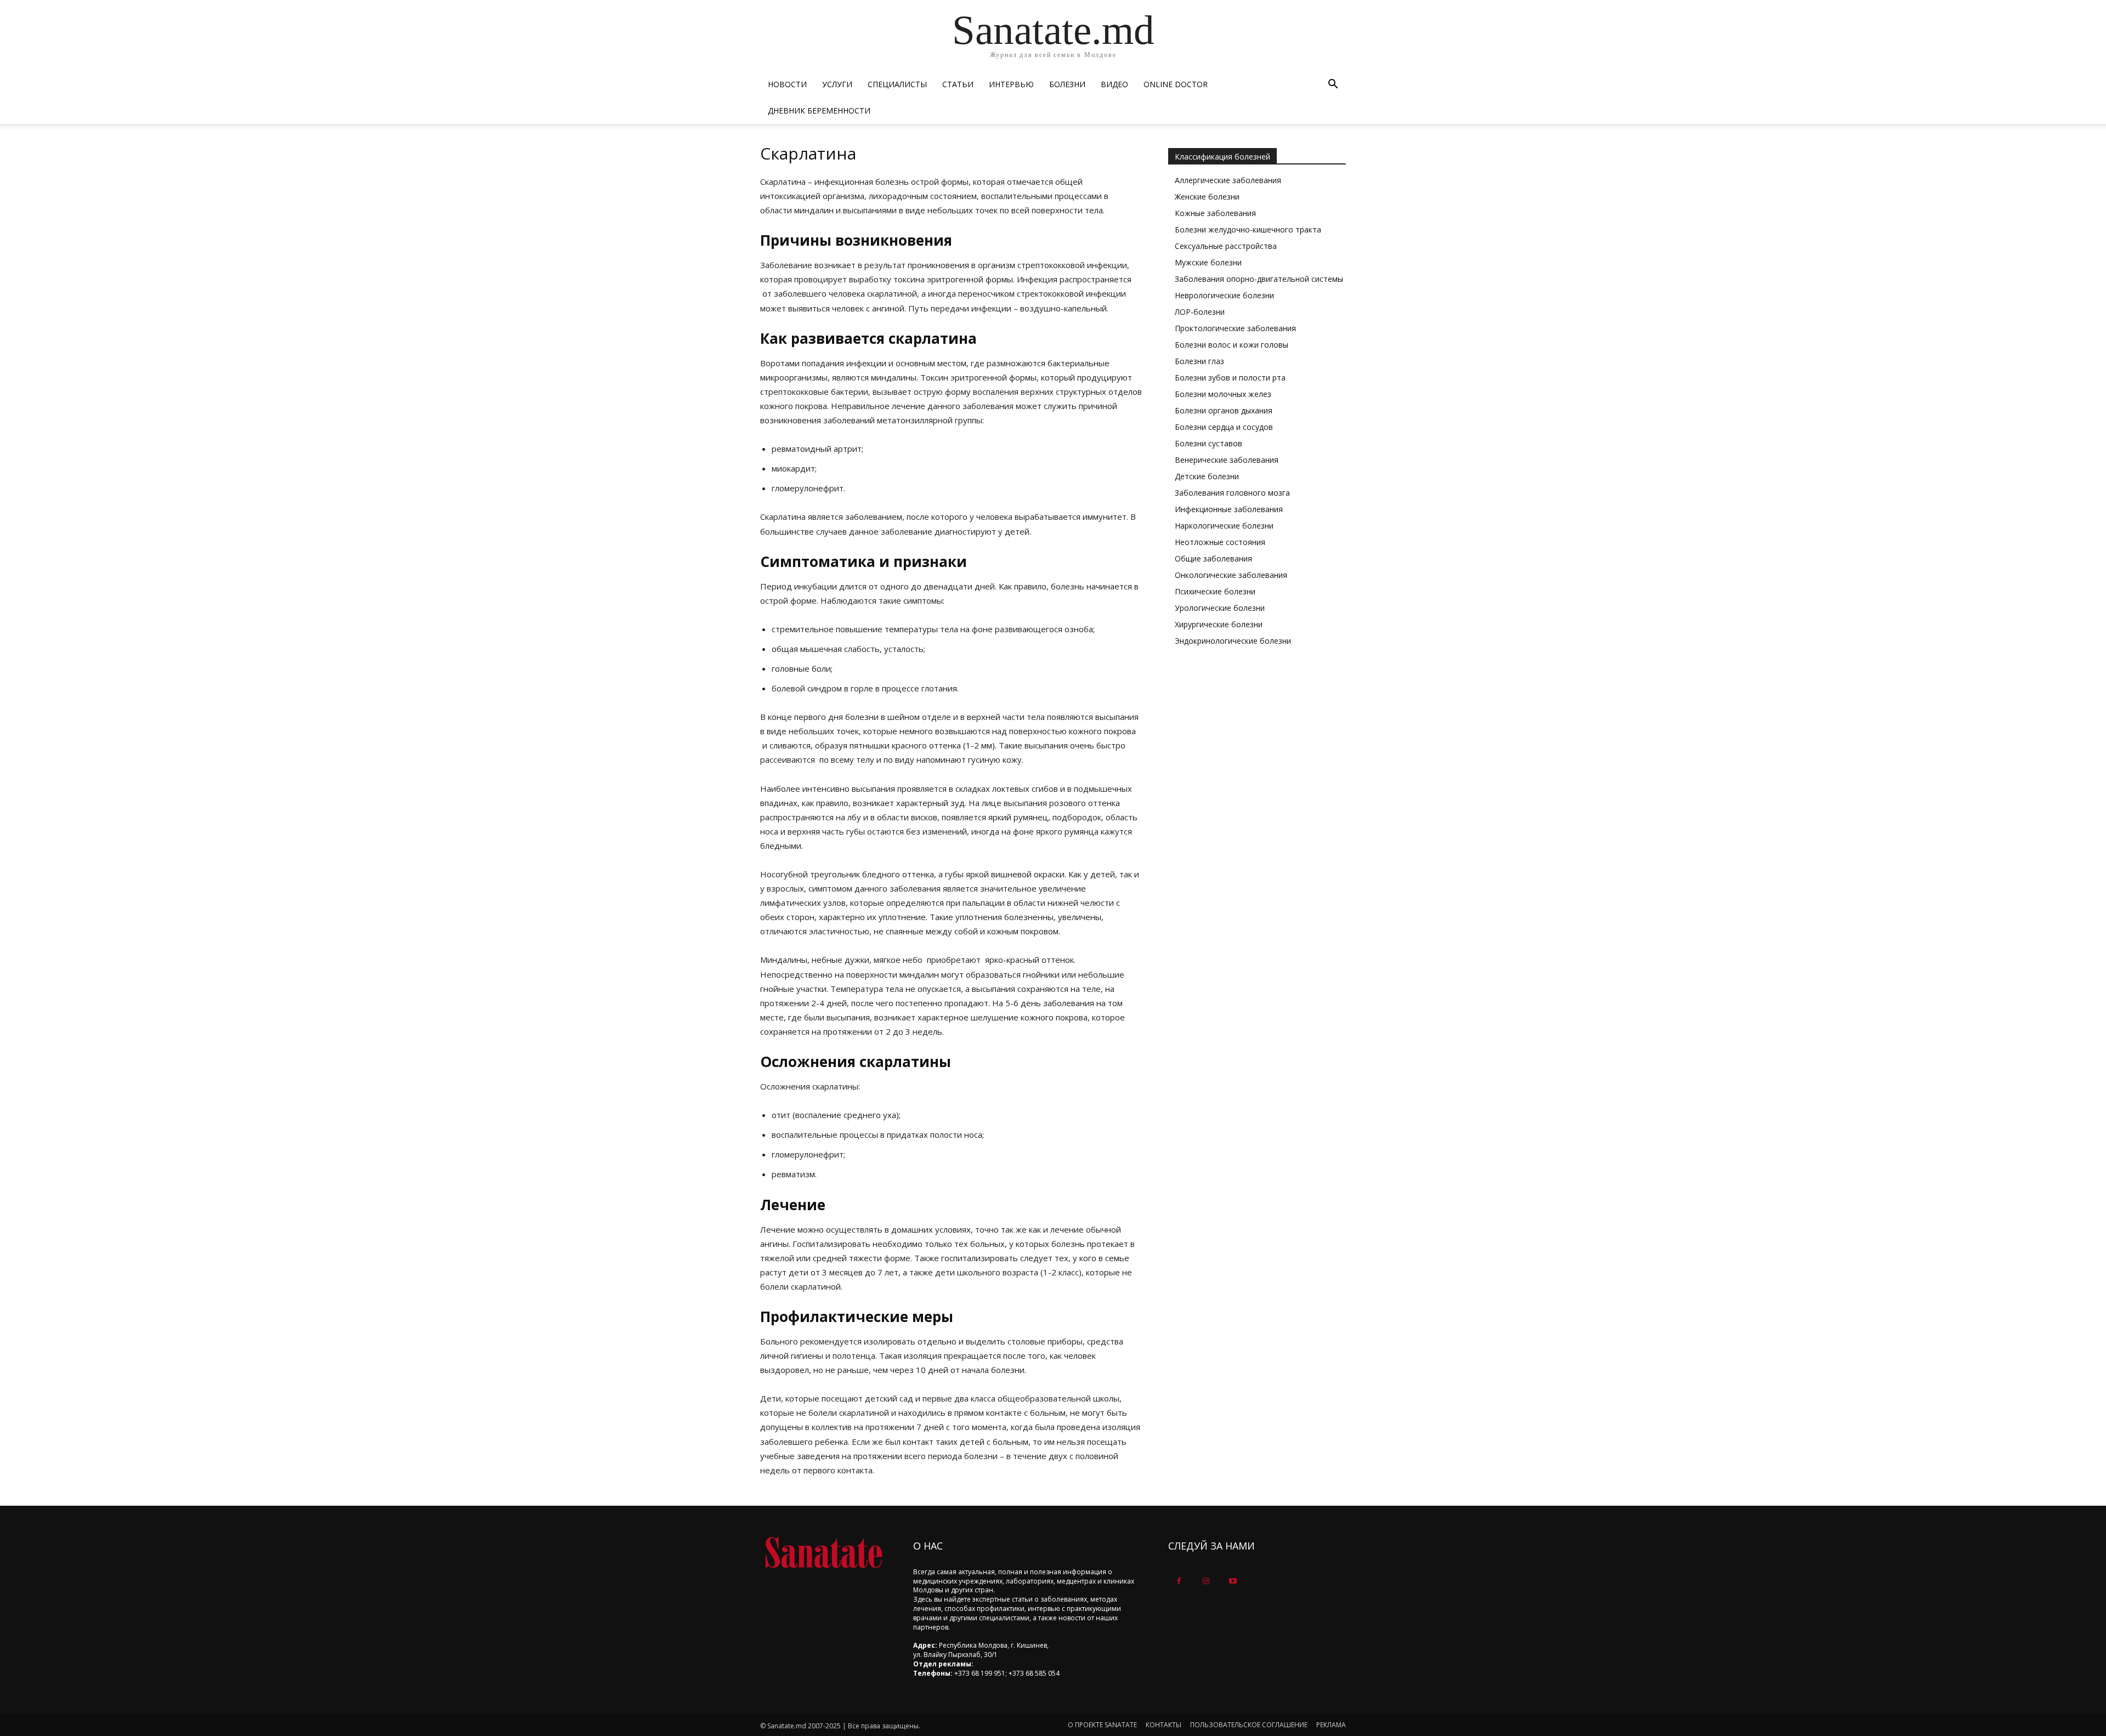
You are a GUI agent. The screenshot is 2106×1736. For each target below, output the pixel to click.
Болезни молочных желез (1223, 394)
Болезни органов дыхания (1224, 410)
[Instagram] (1206, 1581)
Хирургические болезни (1219, 624)
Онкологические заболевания (1231, 575)
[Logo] (823, 1553)
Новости (787, 84)
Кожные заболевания (1215, 213)
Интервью (1011, 84)
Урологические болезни (1220, 608)
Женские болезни (1207, 197)
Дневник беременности (819, 110)
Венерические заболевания (1227, 460)
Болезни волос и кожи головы (1232, 345)
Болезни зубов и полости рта (1230, 378)
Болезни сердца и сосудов (1224, 427)
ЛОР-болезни (1200, 312)
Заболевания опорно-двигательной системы (1259, 279)
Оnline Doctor (1176, 84)
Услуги (837, 84)
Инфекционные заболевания (1229, 509)
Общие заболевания (1213, 558)
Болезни (1067, 84)
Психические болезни (1215, 591)
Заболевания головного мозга (1232, 493)
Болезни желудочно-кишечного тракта (1248, 229)
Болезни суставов (1208, 443)
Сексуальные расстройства (1226, 246)
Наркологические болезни (1224, 526)
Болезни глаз (1199, 361)
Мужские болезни (1208, 262)
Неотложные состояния (1220, 542)
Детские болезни (1207, 476)
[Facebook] (1179, 1581)
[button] (1333, 85)
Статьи (958, 84)
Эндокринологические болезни (1233, 641)
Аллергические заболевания (1228, 180)
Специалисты (897, 84)
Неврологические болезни (1224, 295)
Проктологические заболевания (1235, 328)
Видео (1114, 84)
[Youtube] (1233, 1581)
